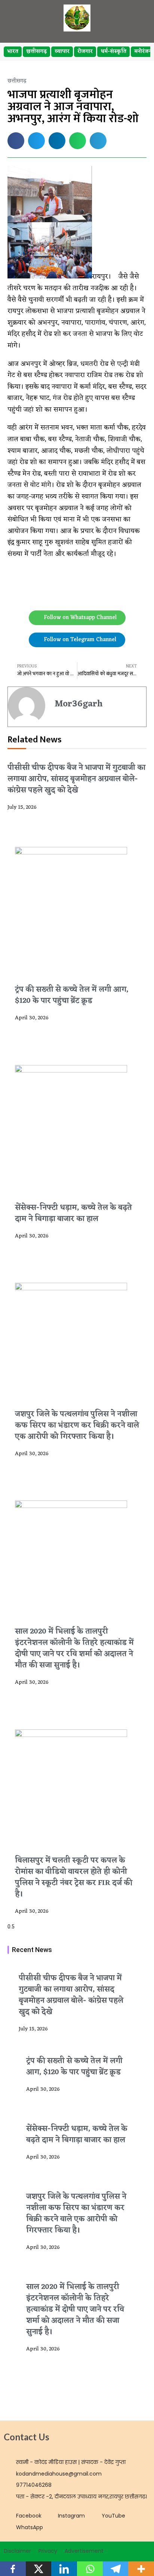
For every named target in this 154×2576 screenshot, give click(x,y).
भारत (13, 52)
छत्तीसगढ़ (36, 52)
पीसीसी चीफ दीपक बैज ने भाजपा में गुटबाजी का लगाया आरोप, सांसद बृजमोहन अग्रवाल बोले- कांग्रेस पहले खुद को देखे (76, 779)
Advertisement (84, 2551)
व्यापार (62, 52)
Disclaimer (17, 2551)
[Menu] (136, 18)
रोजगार (85, 52)
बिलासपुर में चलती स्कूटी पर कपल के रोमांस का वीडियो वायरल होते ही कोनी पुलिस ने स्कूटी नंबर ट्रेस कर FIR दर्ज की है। (74, 1877)
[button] (16, 141)
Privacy (48, 2551)
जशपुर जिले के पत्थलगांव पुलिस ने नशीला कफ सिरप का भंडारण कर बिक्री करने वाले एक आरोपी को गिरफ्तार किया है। (77, 1426)
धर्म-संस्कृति (113, 52)
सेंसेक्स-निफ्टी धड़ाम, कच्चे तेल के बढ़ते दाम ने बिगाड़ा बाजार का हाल (73, 1213)
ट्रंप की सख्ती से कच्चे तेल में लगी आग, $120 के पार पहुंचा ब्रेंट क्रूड (72, 995)
